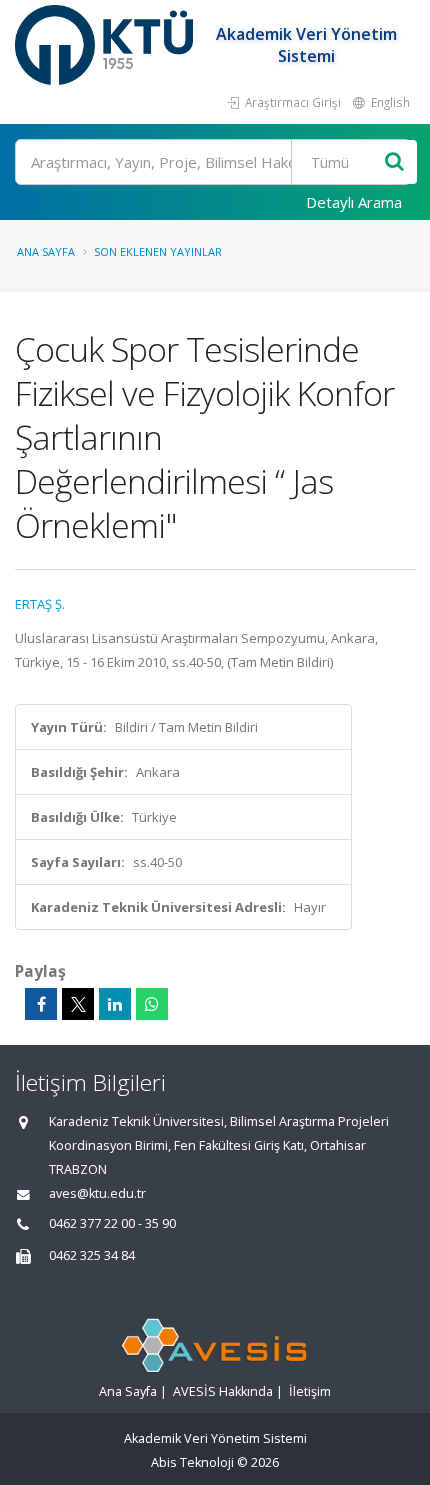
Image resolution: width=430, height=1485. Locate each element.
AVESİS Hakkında (223, 1391)
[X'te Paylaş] (78, 1004)
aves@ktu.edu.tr (97, 1193)
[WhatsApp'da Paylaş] (152, 1004)
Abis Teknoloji (192, 1462)
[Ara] (394, 162)
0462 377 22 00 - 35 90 (112, 1223)
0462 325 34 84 (92, 1255)
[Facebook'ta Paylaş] (41, 1004)
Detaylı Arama (354, 202)
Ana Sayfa (46, 251)
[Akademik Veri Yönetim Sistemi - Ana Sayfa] (106, 45)
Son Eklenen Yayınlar (158, 251)
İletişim (310, 1391)
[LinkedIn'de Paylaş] (115, 1004)
